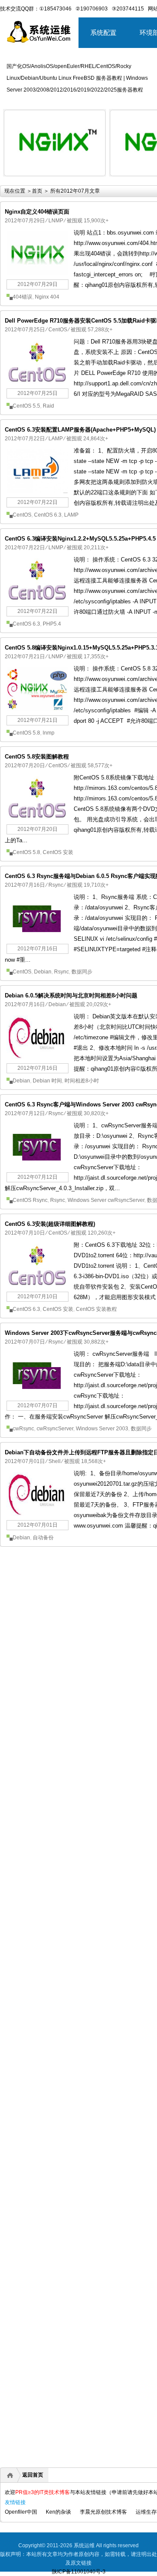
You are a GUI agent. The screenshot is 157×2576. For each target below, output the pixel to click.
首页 (37, 191)
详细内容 (94, 180)
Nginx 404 (47, 297)
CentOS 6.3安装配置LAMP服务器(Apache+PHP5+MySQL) (80, 430)
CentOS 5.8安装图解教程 (37, 757)
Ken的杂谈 (58, 2512)
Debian (43, 972)
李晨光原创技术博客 (103, 2512)
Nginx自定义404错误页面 (37, 212)
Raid (48, 406)
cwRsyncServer (55, 1429)
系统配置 (103, 32)
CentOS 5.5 (26, 406)
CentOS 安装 (58, 852)
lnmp (49, 733)
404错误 (22, 297)
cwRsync (23, 1429)
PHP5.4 (52, 624)
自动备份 (43, 1538)
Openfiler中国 (21, 2512)
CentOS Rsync (30, 1200)
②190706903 (92, 9)
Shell (55, 1461)
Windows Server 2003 (102, 1429)
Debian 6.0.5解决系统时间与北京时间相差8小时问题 (71, 995)
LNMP (56, 221)
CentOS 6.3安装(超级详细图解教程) (50, 1224)
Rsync (56, 885)
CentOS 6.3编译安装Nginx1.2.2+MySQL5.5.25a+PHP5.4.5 (80, 539)
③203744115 (128, 9)
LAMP (56, 439)
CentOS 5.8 (26, 733)
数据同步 (82, 972)
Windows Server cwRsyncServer (106, 1200)
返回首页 (33, 2475)
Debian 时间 (47, 1081)
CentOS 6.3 (48, 515)
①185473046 (55, 9)
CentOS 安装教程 (96, 1309)
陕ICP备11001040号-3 (79, 2572)
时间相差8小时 (82, 1081)
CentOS (58, 330)
